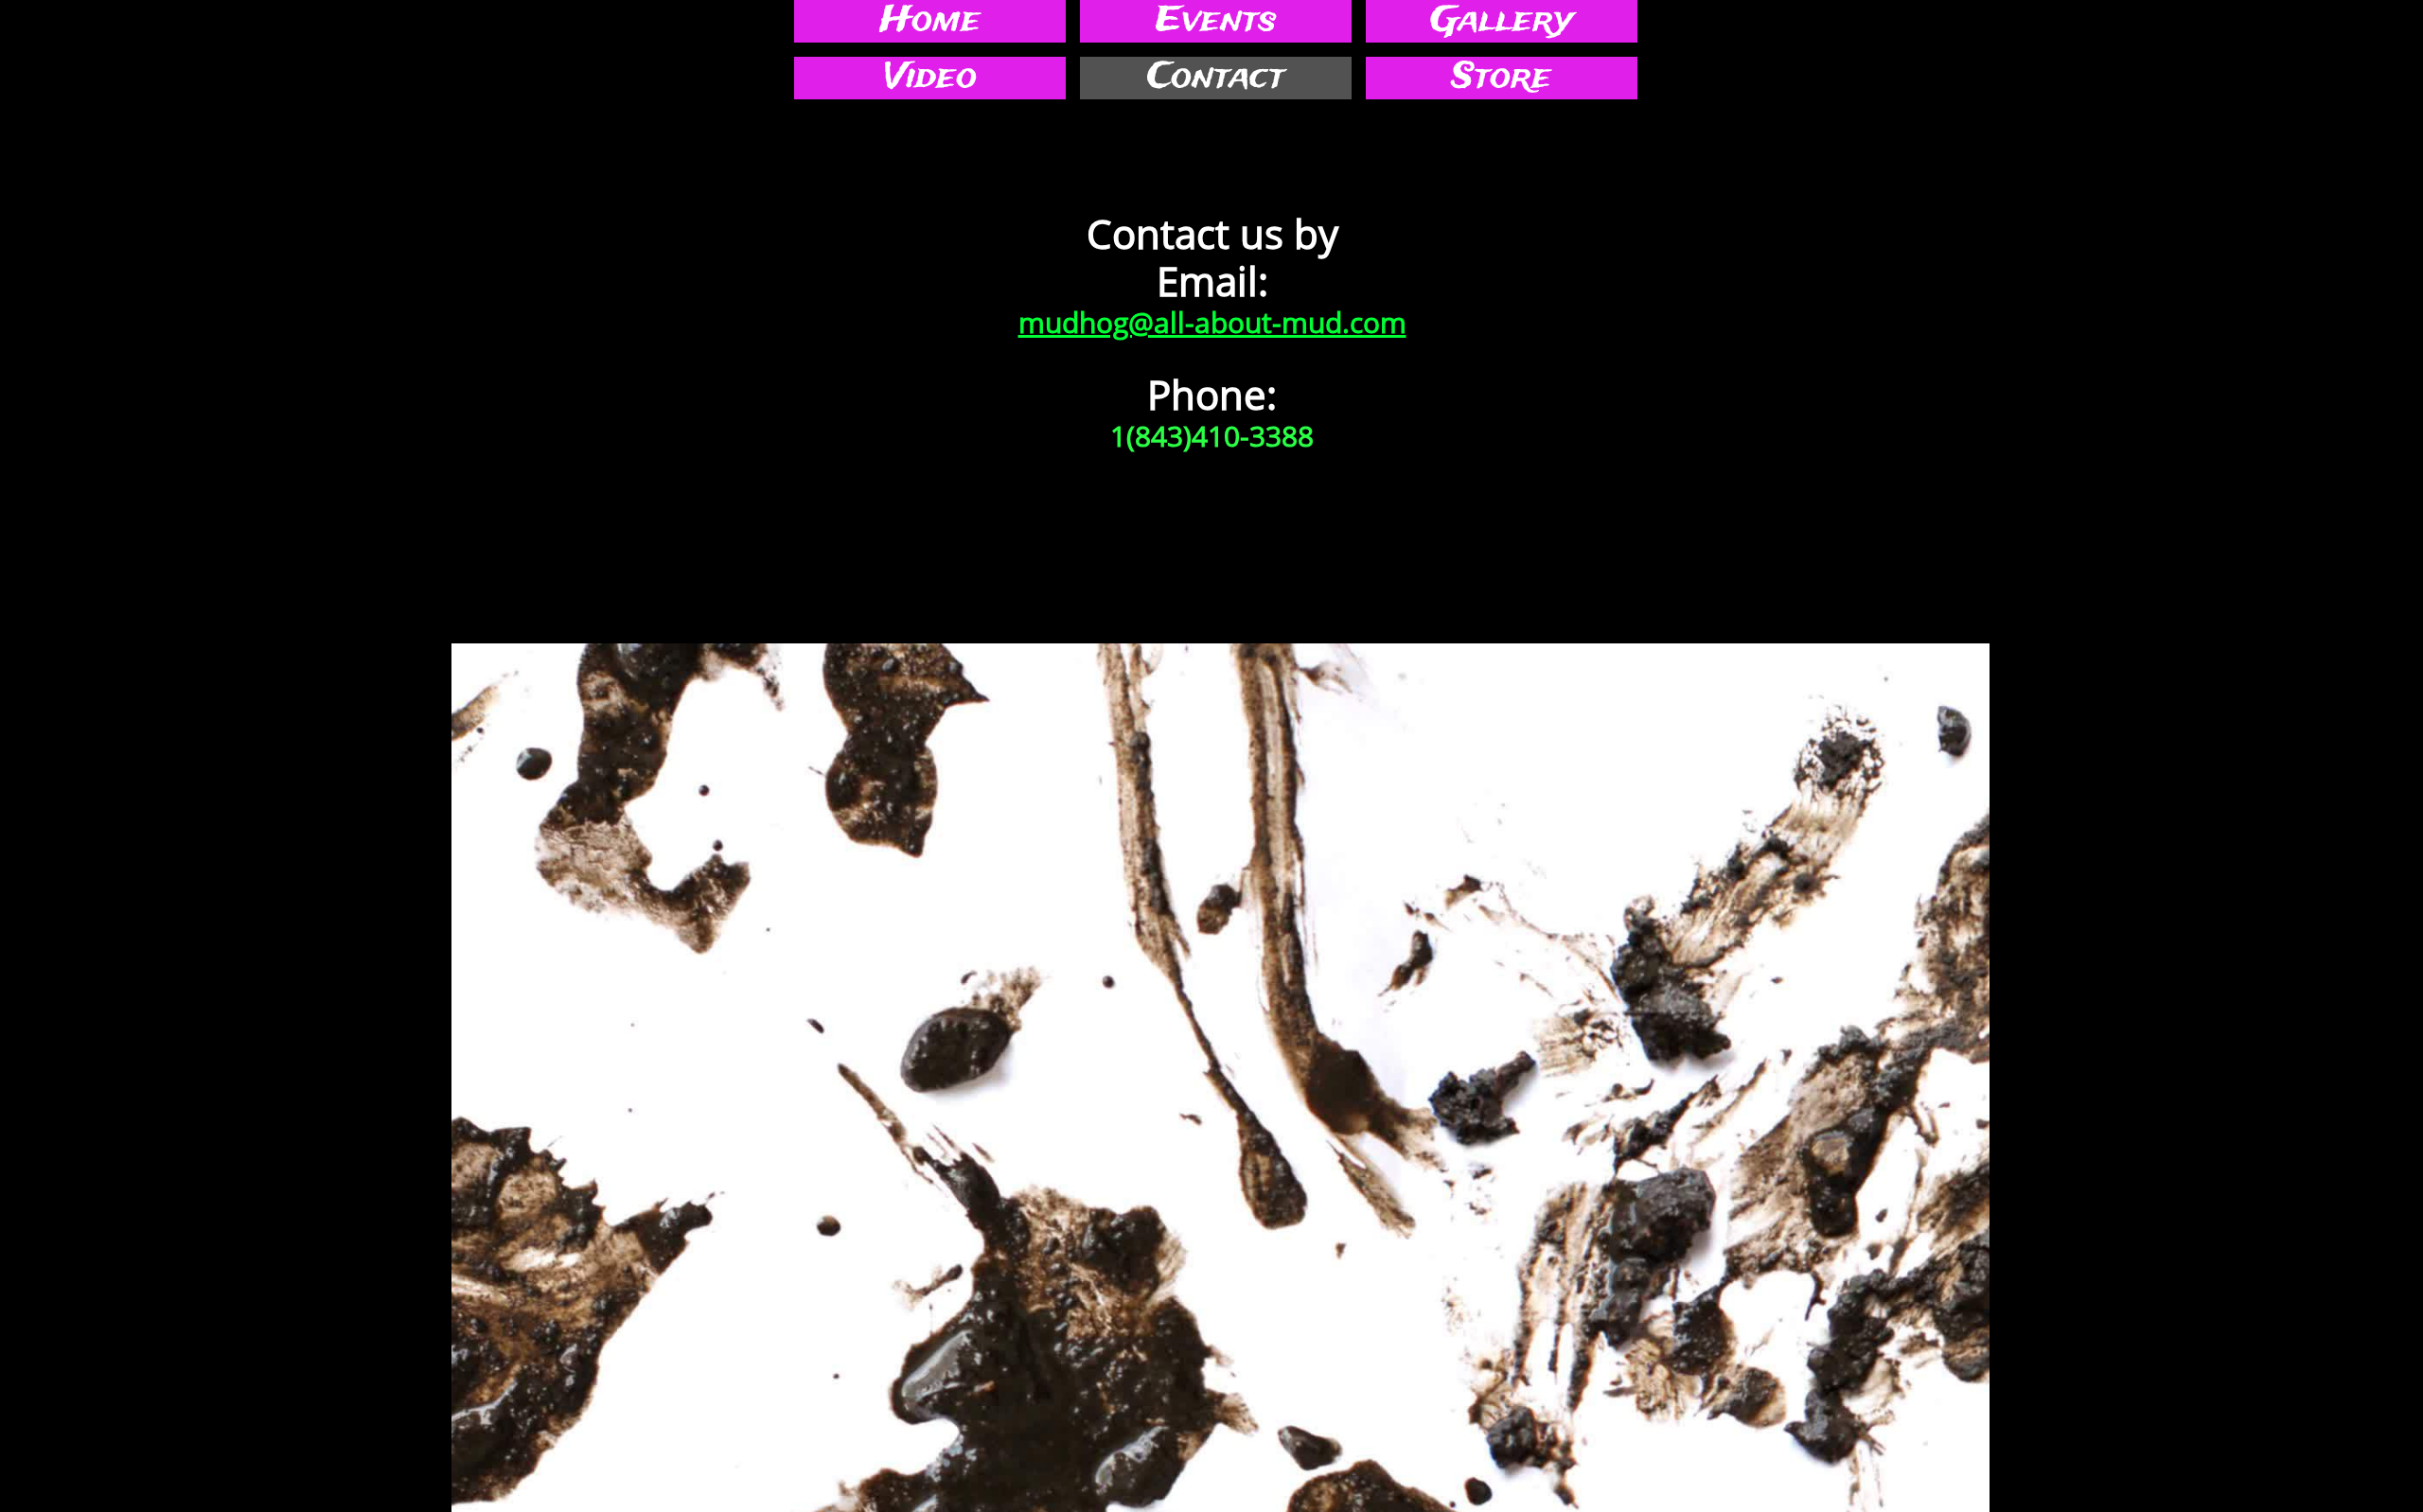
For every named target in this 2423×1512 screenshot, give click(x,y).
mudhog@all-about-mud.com (1212, 322)
